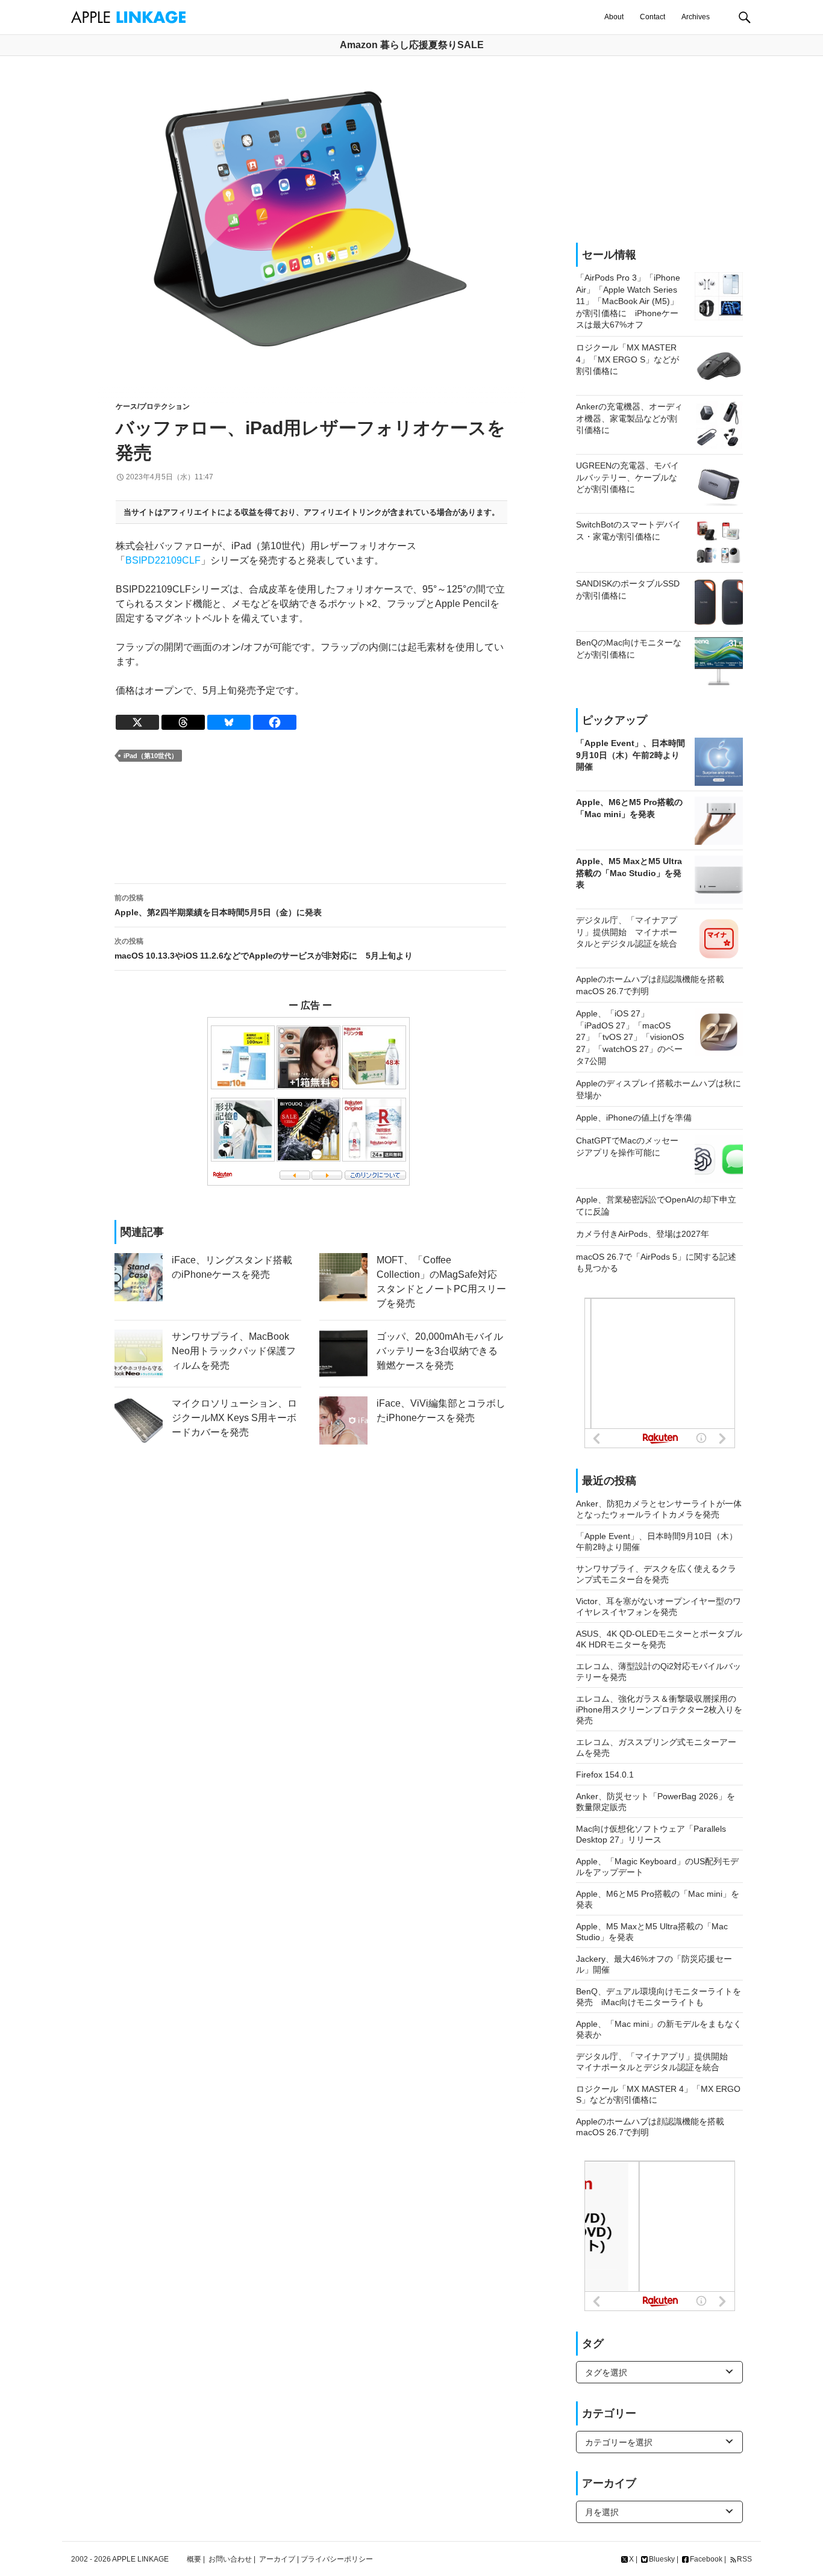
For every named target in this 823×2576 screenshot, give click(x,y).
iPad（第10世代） (151, 756)
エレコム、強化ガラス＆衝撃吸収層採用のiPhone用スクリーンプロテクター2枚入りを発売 (659, 1710)
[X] (137, 722)
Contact (652, 17)
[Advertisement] (310, 823)
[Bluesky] (229, 722)
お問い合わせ (230, 2559)
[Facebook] (275, 722)
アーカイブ (277, 2559)
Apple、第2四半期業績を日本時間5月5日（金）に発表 (218, 905)
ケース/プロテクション (153, 406)
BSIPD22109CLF (163, 560)
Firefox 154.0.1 (605, 1775)
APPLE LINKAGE (140, 2559)
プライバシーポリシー (337, 2559)
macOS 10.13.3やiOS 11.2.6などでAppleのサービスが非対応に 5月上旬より (264, 949)
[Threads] (183, 722)
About (614, 17)
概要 (194, 2559)
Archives (696, 17)
